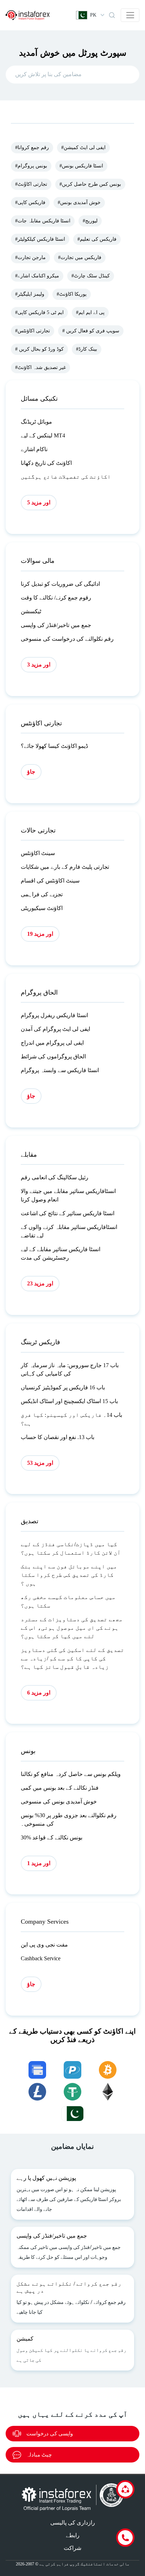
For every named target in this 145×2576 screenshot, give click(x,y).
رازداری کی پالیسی (73, 2523)
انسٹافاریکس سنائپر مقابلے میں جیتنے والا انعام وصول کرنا (68, 1195)
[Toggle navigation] (130, 15)
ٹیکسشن (31, 611)
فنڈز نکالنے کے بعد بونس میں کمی (60, 1788)
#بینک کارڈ (87, 349)
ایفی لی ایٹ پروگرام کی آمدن (55, 1029)
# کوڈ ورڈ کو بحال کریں (39, 349)
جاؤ (31, 772)
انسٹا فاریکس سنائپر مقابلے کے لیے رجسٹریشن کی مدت (61, 1253)
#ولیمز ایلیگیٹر (30, 294)
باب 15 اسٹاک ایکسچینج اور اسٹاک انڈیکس (69, 1401)
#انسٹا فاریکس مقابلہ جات (43, 221)
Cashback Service (41, 1958)
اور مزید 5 (39, 502)
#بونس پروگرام (31, 166)
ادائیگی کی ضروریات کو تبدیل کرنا (60, 584)
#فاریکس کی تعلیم (97, 239)
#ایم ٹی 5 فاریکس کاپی (39, 312)
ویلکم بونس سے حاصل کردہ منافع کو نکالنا (71, 1774)
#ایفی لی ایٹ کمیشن (83, 147)
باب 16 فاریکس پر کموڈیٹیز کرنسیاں (63, 1387)
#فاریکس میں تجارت (80, 257)
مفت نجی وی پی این (44, 1945)
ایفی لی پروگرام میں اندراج (52, 1043)
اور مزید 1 (39, 1863)
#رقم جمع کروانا (32, 147)
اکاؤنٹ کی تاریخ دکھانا (46, 463)
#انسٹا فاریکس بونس (81, 166)
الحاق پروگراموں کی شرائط (53, 1056)
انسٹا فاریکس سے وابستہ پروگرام (60, 1070)
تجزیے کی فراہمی (42, 894)
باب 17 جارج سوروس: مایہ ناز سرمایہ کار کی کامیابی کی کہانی (70, 1369)
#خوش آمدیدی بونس (79, 202)
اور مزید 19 (40, 934)
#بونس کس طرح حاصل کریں (90, 184)
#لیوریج (90, 221)
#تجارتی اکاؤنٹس (33, 331)
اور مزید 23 (40, 1283)
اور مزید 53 (40, 1463)
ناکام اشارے (34, 449)
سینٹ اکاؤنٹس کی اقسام (50, 881)
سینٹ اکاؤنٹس (38, 853)
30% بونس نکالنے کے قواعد (52, 1837)
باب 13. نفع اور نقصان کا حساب (58, 1437)
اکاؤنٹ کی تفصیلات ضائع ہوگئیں (66, 477)
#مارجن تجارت (30, 257)
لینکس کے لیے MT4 (43, 435)
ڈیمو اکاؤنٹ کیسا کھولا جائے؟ (54, 746)
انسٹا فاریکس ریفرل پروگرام (54, 1015)
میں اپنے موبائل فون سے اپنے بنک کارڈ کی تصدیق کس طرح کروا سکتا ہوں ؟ (69, 1575)
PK (93, 15)
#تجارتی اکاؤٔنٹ (31, 184)
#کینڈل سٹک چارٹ (91, 276)
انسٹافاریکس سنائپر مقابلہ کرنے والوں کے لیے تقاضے (69, 1231)
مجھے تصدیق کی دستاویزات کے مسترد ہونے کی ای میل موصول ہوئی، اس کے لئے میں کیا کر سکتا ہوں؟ (72, 1628)
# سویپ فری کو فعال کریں (91, 331)
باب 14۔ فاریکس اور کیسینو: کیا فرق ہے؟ (71, 1419)
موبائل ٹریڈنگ (36, 422)
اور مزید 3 (39, 665)
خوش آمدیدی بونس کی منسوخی (59, 1802)
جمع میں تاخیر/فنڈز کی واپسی (56, 625)
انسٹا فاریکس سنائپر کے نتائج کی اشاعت (68, 1213)
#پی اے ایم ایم (90, 312)
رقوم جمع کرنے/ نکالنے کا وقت (56, 598)
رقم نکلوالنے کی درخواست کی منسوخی (67, 639)
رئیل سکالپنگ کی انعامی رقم (55, 1177)
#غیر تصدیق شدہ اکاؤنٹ (40, 367)
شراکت (72, 2548)
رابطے (73, 2535)
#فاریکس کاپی (30, 202)
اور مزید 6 (39, 1693)
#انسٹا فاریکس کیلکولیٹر (40, 239)
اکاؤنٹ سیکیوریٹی (42, 908)
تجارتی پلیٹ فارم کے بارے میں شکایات (65, 867)
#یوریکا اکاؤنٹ (72, 294)
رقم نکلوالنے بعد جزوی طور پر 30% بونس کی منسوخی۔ (69, 1819)
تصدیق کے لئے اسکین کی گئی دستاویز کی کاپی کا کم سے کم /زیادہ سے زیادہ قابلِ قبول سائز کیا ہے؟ (72, 1658)
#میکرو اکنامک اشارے (37, 276)
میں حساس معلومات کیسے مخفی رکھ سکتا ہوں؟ (68, 1601)
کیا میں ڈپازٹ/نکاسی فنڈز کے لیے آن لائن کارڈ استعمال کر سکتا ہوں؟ (71, 1548)
